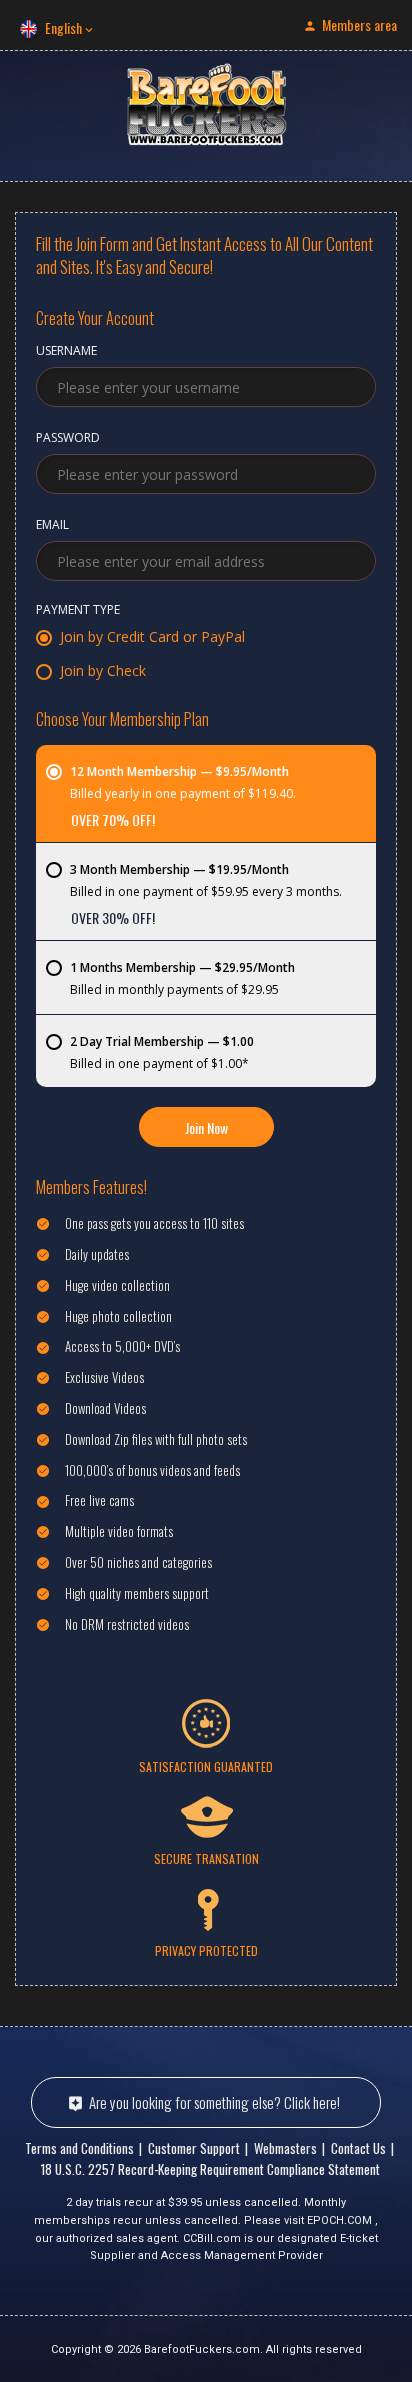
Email (52, 526)
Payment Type (78, 611)
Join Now (206, 1127)
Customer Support (194, 2148)
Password (68, 439)
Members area (359, 24)
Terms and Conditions (79, 2148)
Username (66, 352)
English (63, 27)
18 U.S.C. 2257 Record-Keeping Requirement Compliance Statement (210, 2169)
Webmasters (285, 2148)
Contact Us (358, 2148)
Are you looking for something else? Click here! (214, 2102)
